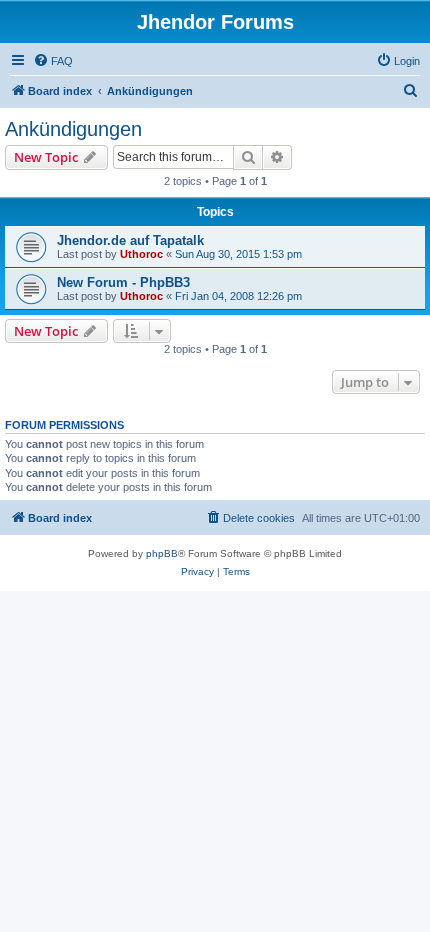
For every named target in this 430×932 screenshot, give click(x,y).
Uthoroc (141, 254)
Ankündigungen (73, 129)
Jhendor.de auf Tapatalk (130, 240)
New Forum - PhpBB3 (123, 282)
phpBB (162, 553)
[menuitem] (53, 61)
